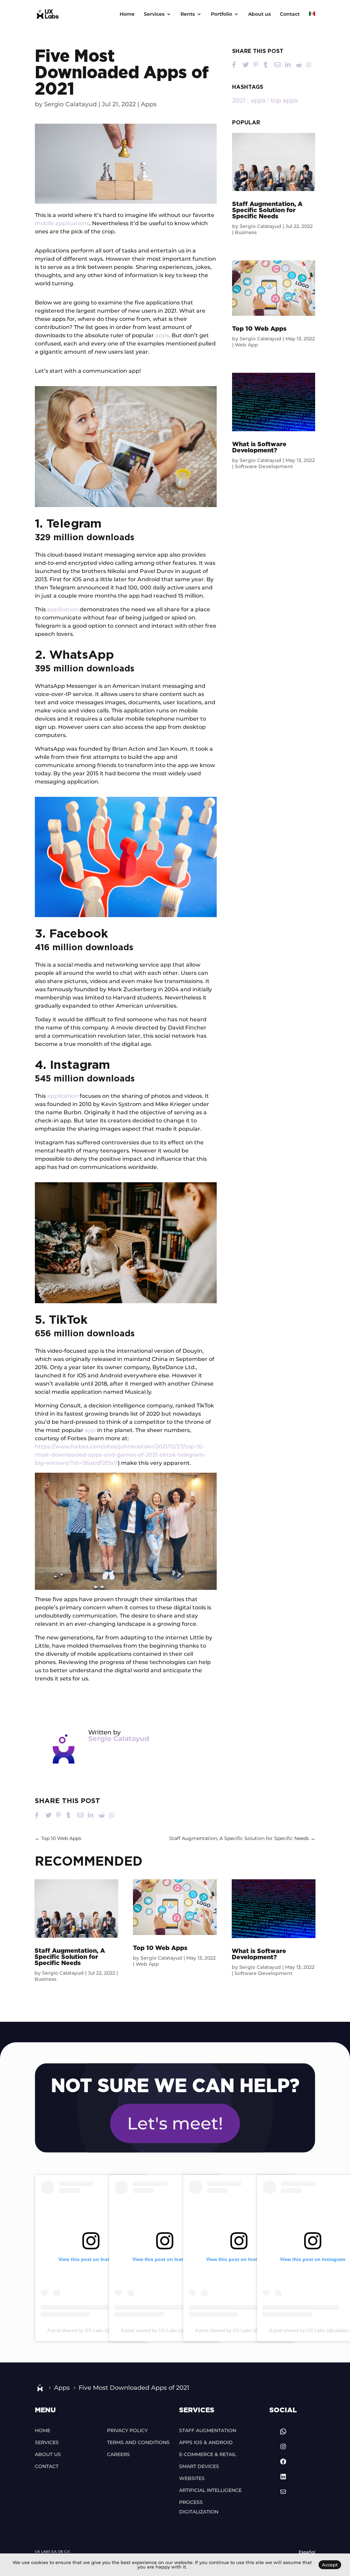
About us (259, 14)
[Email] (278, 65)
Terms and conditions (138, 2442)
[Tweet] (246, 65)
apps (162, 335)
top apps (284, 100)
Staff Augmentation (208, 2430)
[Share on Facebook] (235, 65)
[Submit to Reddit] (299, 65)
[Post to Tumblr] (267, 65)
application (63, 609)
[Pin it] (256, 65)
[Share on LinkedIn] (288, 65)
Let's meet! (175, 2123)
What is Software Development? (259, 448)
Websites (192, 2478)
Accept (330, 2565)
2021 (239, 100)
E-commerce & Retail (208, 2454)
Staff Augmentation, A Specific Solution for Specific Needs (267, 210)
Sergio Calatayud (70, 104)
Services (154, 14)
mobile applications (62, 223)
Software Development (264, 466)
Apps (149, 104)
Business (246, 232)
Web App (246, 345)
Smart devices (199, 2466)
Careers (118, 2454)
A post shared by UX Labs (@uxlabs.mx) (91, 2330)
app (90, 1430)
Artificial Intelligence (210, 2490)
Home (127, 14)
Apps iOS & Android (206, 2442)
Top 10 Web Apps (259, 329)
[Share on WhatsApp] (309, 65)
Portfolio (221, 14)
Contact (290, 14)
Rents (188, 14)
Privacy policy (127, 2430)
